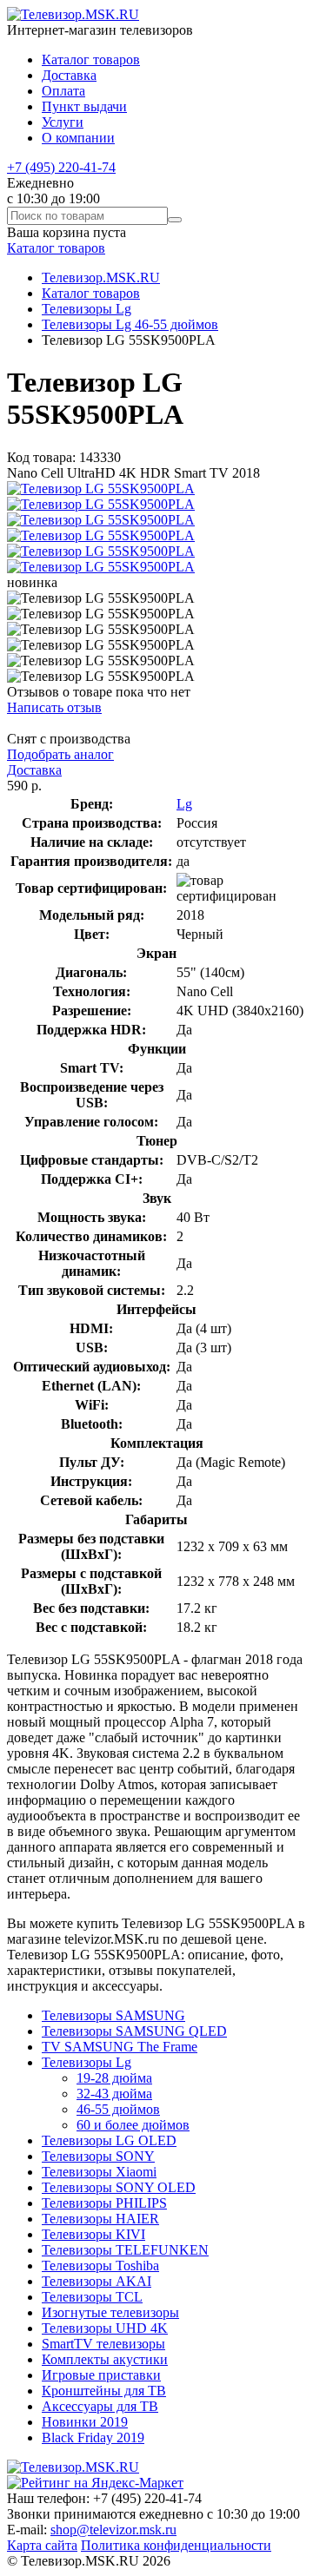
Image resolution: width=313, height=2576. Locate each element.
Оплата (63, 91)
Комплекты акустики (105, 2359)
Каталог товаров (91, 59)
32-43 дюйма (114, 2094)
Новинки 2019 (85, 2422)
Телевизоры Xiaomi (99, 2172)
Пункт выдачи (84, 106)
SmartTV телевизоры (103, 2344)
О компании (78, 138)
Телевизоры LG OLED (109, 2140)
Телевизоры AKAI (97, 2281)
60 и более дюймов (133, 2125)
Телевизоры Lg (87, 309)
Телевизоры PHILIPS (104, 2203)
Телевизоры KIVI (93, 2234)
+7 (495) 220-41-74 (61, 167)
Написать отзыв (54, 707)
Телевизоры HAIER (100, 2219)
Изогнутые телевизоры (110, 2312)
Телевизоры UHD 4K (105, 2328)
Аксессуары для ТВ (100, 2406)
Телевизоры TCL (92, 2297)
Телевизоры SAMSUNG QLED (134, 2031)
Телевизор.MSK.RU (101, 277)
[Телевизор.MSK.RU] (73, 14)
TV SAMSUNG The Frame (120, 2047)
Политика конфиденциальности (176, 2545)
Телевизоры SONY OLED (119, 2187)
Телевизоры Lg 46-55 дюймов (130, 324)
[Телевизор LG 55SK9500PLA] (101, 489)
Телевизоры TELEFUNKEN (125, 2250)
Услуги (63, 122)
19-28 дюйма (114, 2078)
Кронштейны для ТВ (104, 2391)
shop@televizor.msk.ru (113, 2530)
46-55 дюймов (118, 2109)
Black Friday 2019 (93, 2437)
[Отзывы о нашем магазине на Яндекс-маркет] (95, 2483)
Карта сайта (42, 2545)
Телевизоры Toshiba (100, 2266)
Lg (184, 804)
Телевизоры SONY (98, 2156)
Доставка (69, 75)
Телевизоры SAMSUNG (113, 2015)
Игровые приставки (101, 2375)
